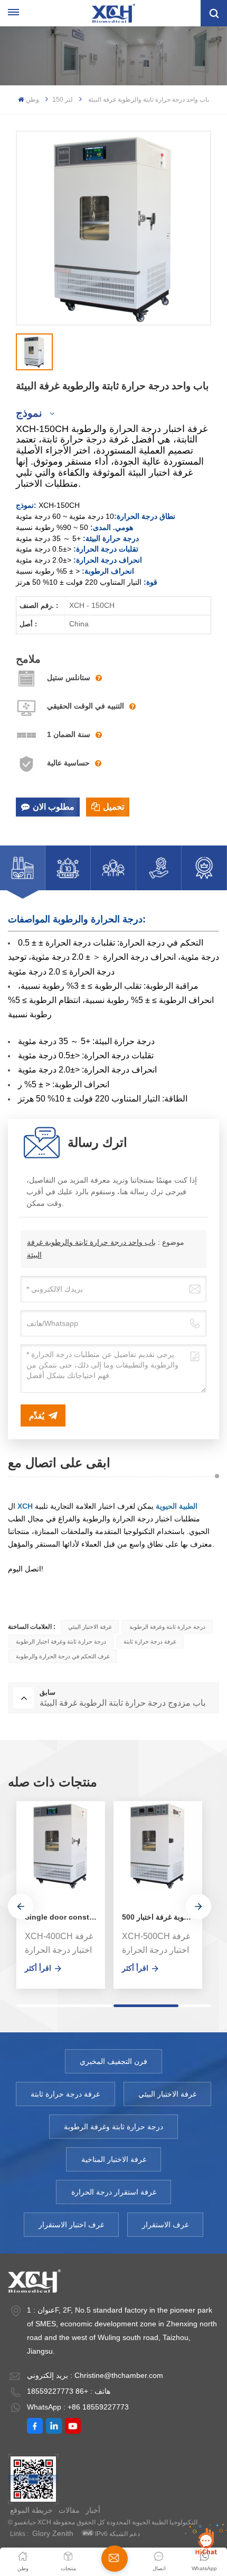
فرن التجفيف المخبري (113, 2061)
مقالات (69, 2510)
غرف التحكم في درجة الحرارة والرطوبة (63, 1656)
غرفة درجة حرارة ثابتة (150, 1641)
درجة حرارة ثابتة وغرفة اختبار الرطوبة (61, 1641)
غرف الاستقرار (165, 2225)
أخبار (93, 2510)
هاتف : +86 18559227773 (69, 2391)
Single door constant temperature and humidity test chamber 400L (65, 1917)
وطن (32, 100)
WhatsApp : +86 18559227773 (78, 2407)
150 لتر (63, 100)
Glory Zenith (53, 2533)
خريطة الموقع (31, 2510)
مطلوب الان (54, 807)
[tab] (23, 868)
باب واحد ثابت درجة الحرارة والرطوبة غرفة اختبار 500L (162, 1917)
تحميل (113, 807)
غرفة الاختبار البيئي (90, 1627)
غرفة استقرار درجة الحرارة (114, 2192)
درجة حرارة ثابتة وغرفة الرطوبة (167, 1627)
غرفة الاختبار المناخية (114, 2159)
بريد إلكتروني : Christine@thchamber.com (95, 2375)
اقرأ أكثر (38, 1968)
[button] (21, 1906)
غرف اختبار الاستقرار (71, 2225)
